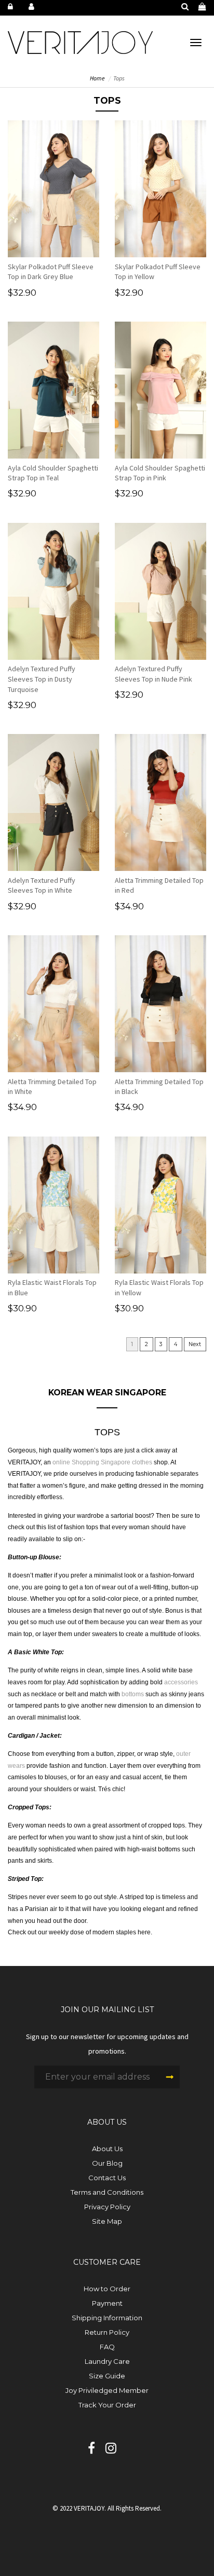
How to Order (107, 2289)
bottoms (133, 1694)
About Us (107, 2149)
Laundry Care (107, 2361)
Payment (107, 2303)
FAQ (107, 2347)
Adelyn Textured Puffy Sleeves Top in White (42, 885)
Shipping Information (107, 2318)
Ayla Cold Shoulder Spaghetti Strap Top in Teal (53, 473)
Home (97, 78)
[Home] (80, 42)
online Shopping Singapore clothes (103, 1462)
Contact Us (107, 2178)
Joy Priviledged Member (107, 2390)
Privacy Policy (107, 2207)
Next (195, 1344)
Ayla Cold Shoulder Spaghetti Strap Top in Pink (160, 473)
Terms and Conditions (107, 2192)
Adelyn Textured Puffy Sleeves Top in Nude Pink (153, 674)
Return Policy (107, 2332)
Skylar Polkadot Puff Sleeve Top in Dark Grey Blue (51, 272)
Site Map (107, 2221)
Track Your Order (107, 2405)
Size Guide (107, 2376)
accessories (181, 1682)
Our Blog (107, 2163)
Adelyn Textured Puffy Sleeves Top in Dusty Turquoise (42, 679)
